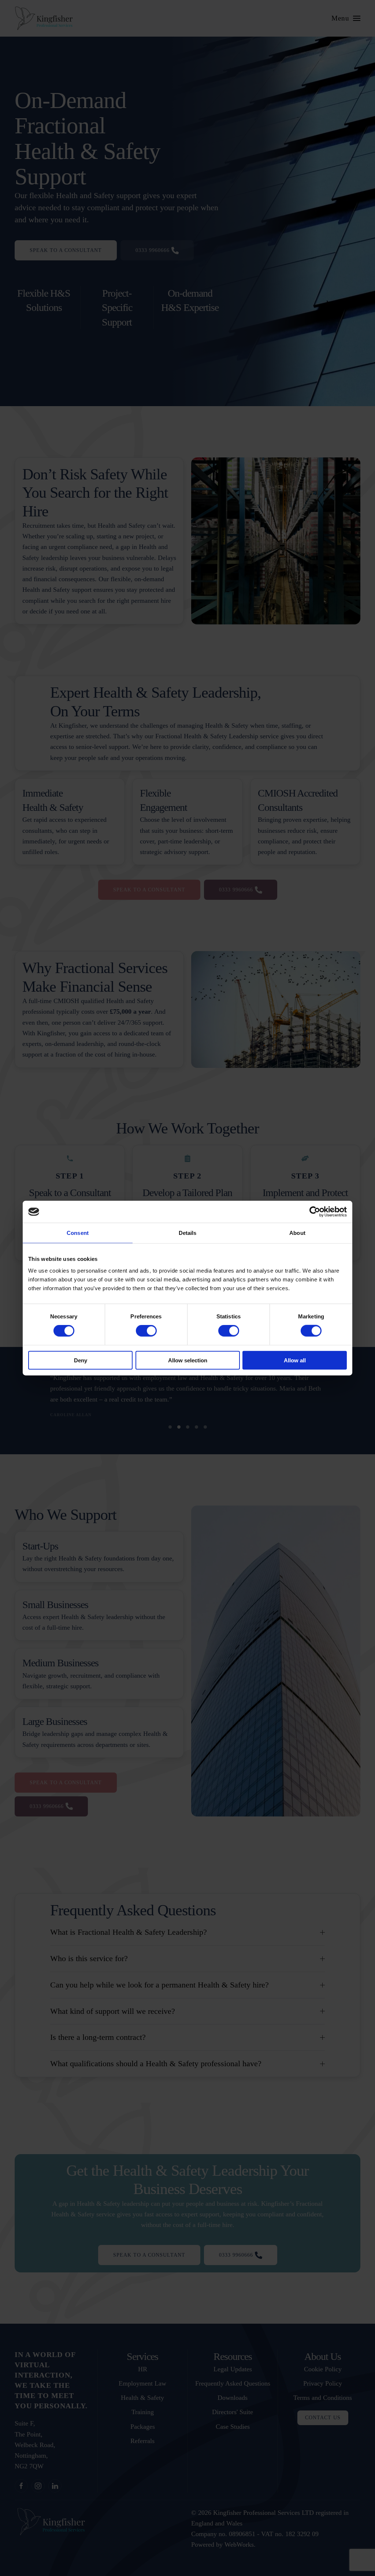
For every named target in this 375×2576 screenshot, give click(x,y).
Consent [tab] (78, 1233)
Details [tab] (188, 1233)
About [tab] (297, 1233)
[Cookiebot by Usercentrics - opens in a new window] (315, 1212)
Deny (81, 1360)
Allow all (295, 1360)
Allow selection (188, 1360)
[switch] (146, 1331)
